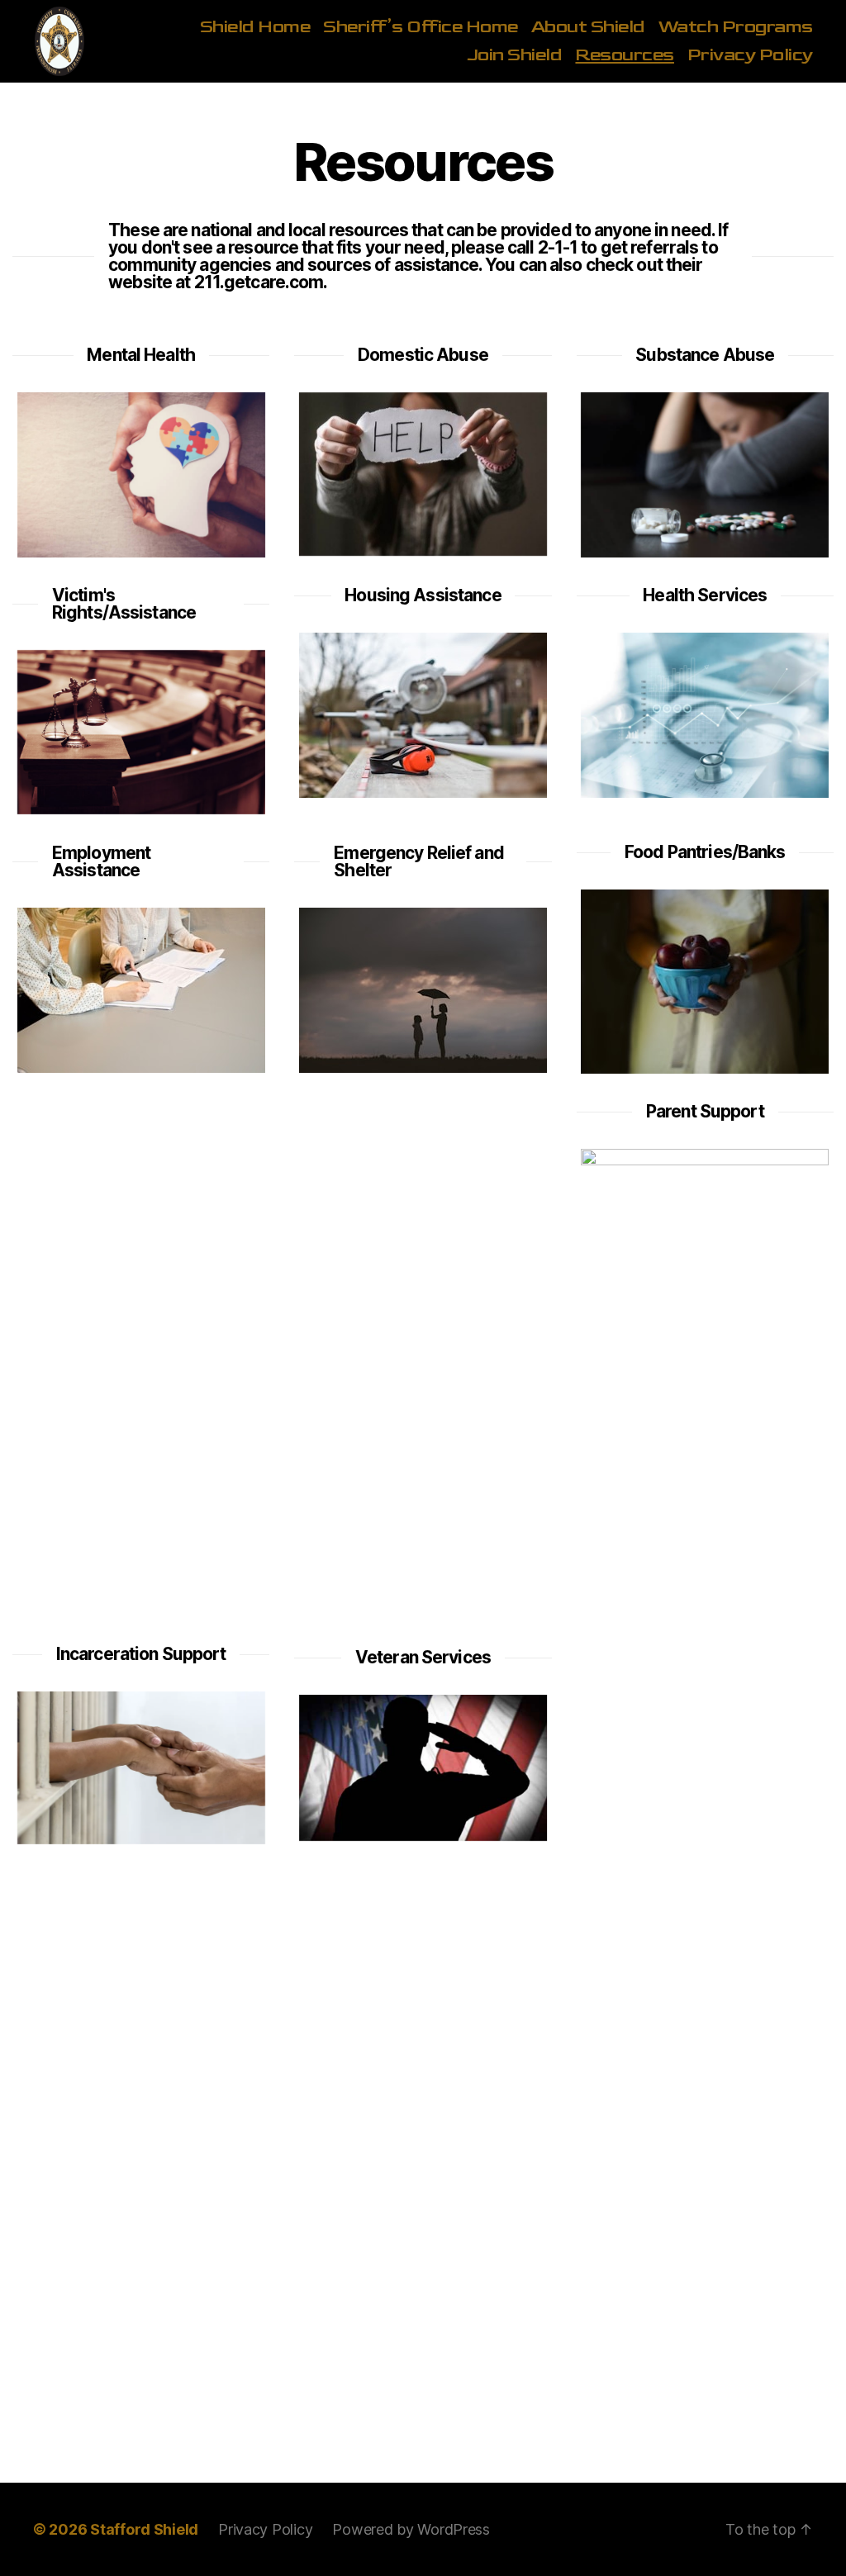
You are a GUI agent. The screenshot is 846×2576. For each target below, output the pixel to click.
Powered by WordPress (411, 2529)
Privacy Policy (750, 55)
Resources (625, 55)
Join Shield (515, 55)
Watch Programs (736, 27)
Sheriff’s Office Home (421, 27)
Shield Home (255, 27)
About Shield (588, 27)
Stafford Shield (144, 2529)
